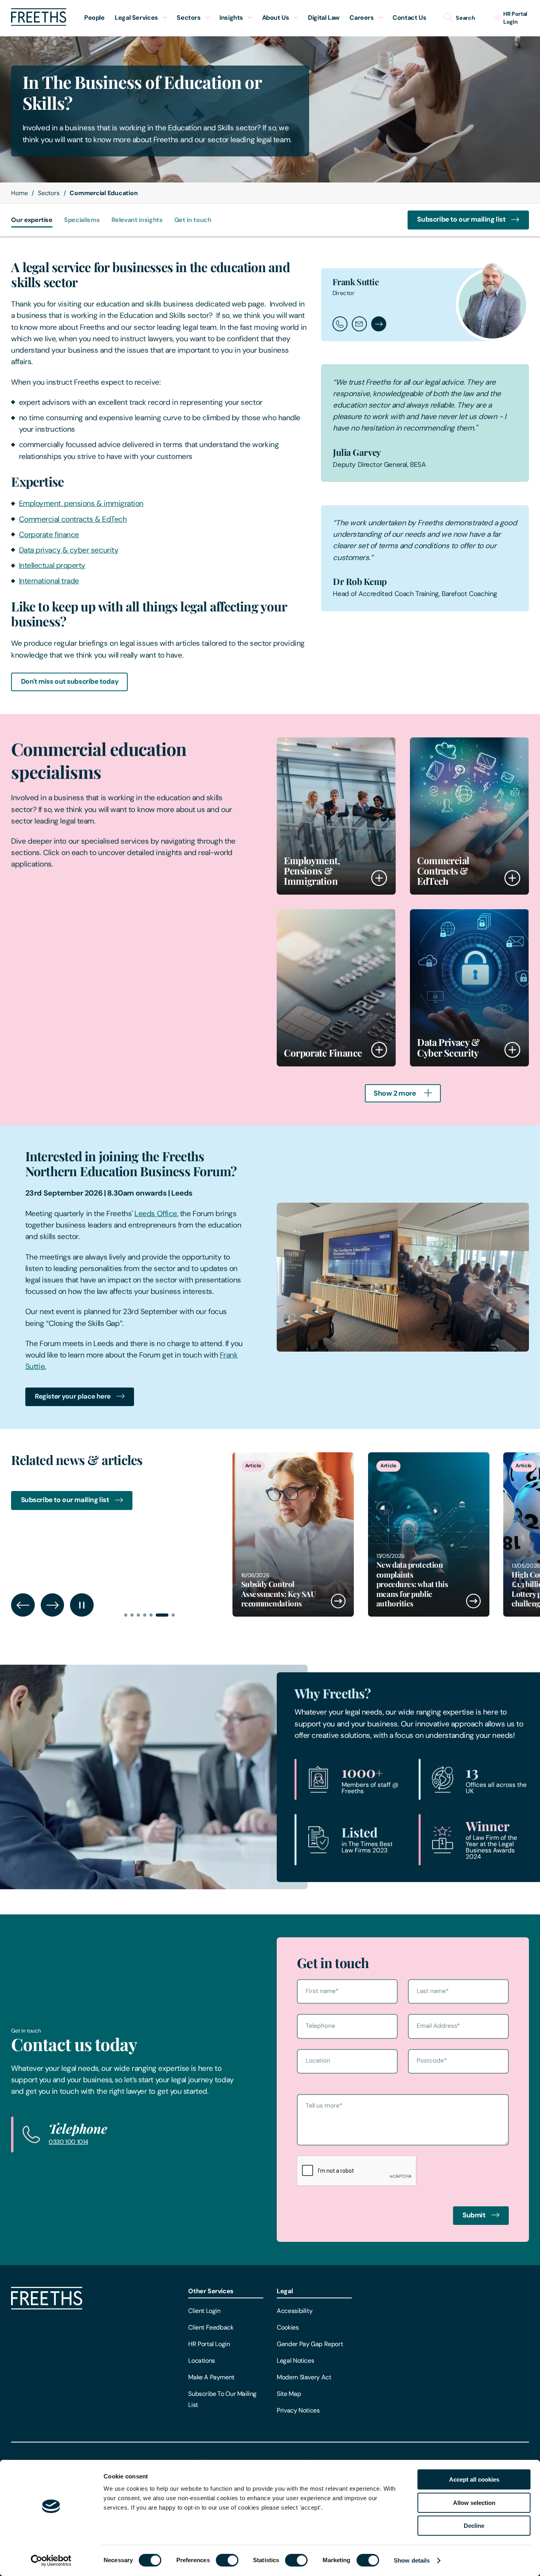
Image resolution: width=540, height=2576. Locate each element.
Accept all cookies (474, 2479)
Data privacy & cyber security (69, 550)
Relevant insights (137, 220)
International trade (49, 581)
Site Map (289, 2394)
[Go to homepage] (39, 24)
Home (19, 193)
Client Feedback (211, 2327)
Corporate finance (49, 535)
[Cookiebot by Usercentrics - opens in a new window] (51, 2561)
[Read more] (293, 1534)
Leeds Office (156, 1214)
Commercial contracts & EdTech (73, 519)
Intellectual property (52, 565)
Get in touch (193, 220)
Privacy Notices (298, 2410)
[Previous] (23, 1605)
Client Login (204, 2311)
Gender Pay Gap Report (310, 2344)
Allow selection (474, 2503)
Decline (474, 2526)
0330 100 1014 (68, 2142)
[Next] (52, 1605)
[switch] (227, 2560)
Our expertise (32, 220)
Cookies (288, 2327)
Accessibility (295, 2311)
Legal (285, 2291)
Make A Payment (211, 2377)
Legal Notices (295, 2361)
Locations (202, 2361)
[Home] (47, 2307)
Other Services (211, 2291)
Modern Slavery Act (304, 2377)
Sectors (49, 193)
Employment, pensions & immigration (81, 503)
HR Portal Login (209, 2344)
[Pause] (82, 1605)
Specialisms (82, 220)
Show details (412, 2560)
